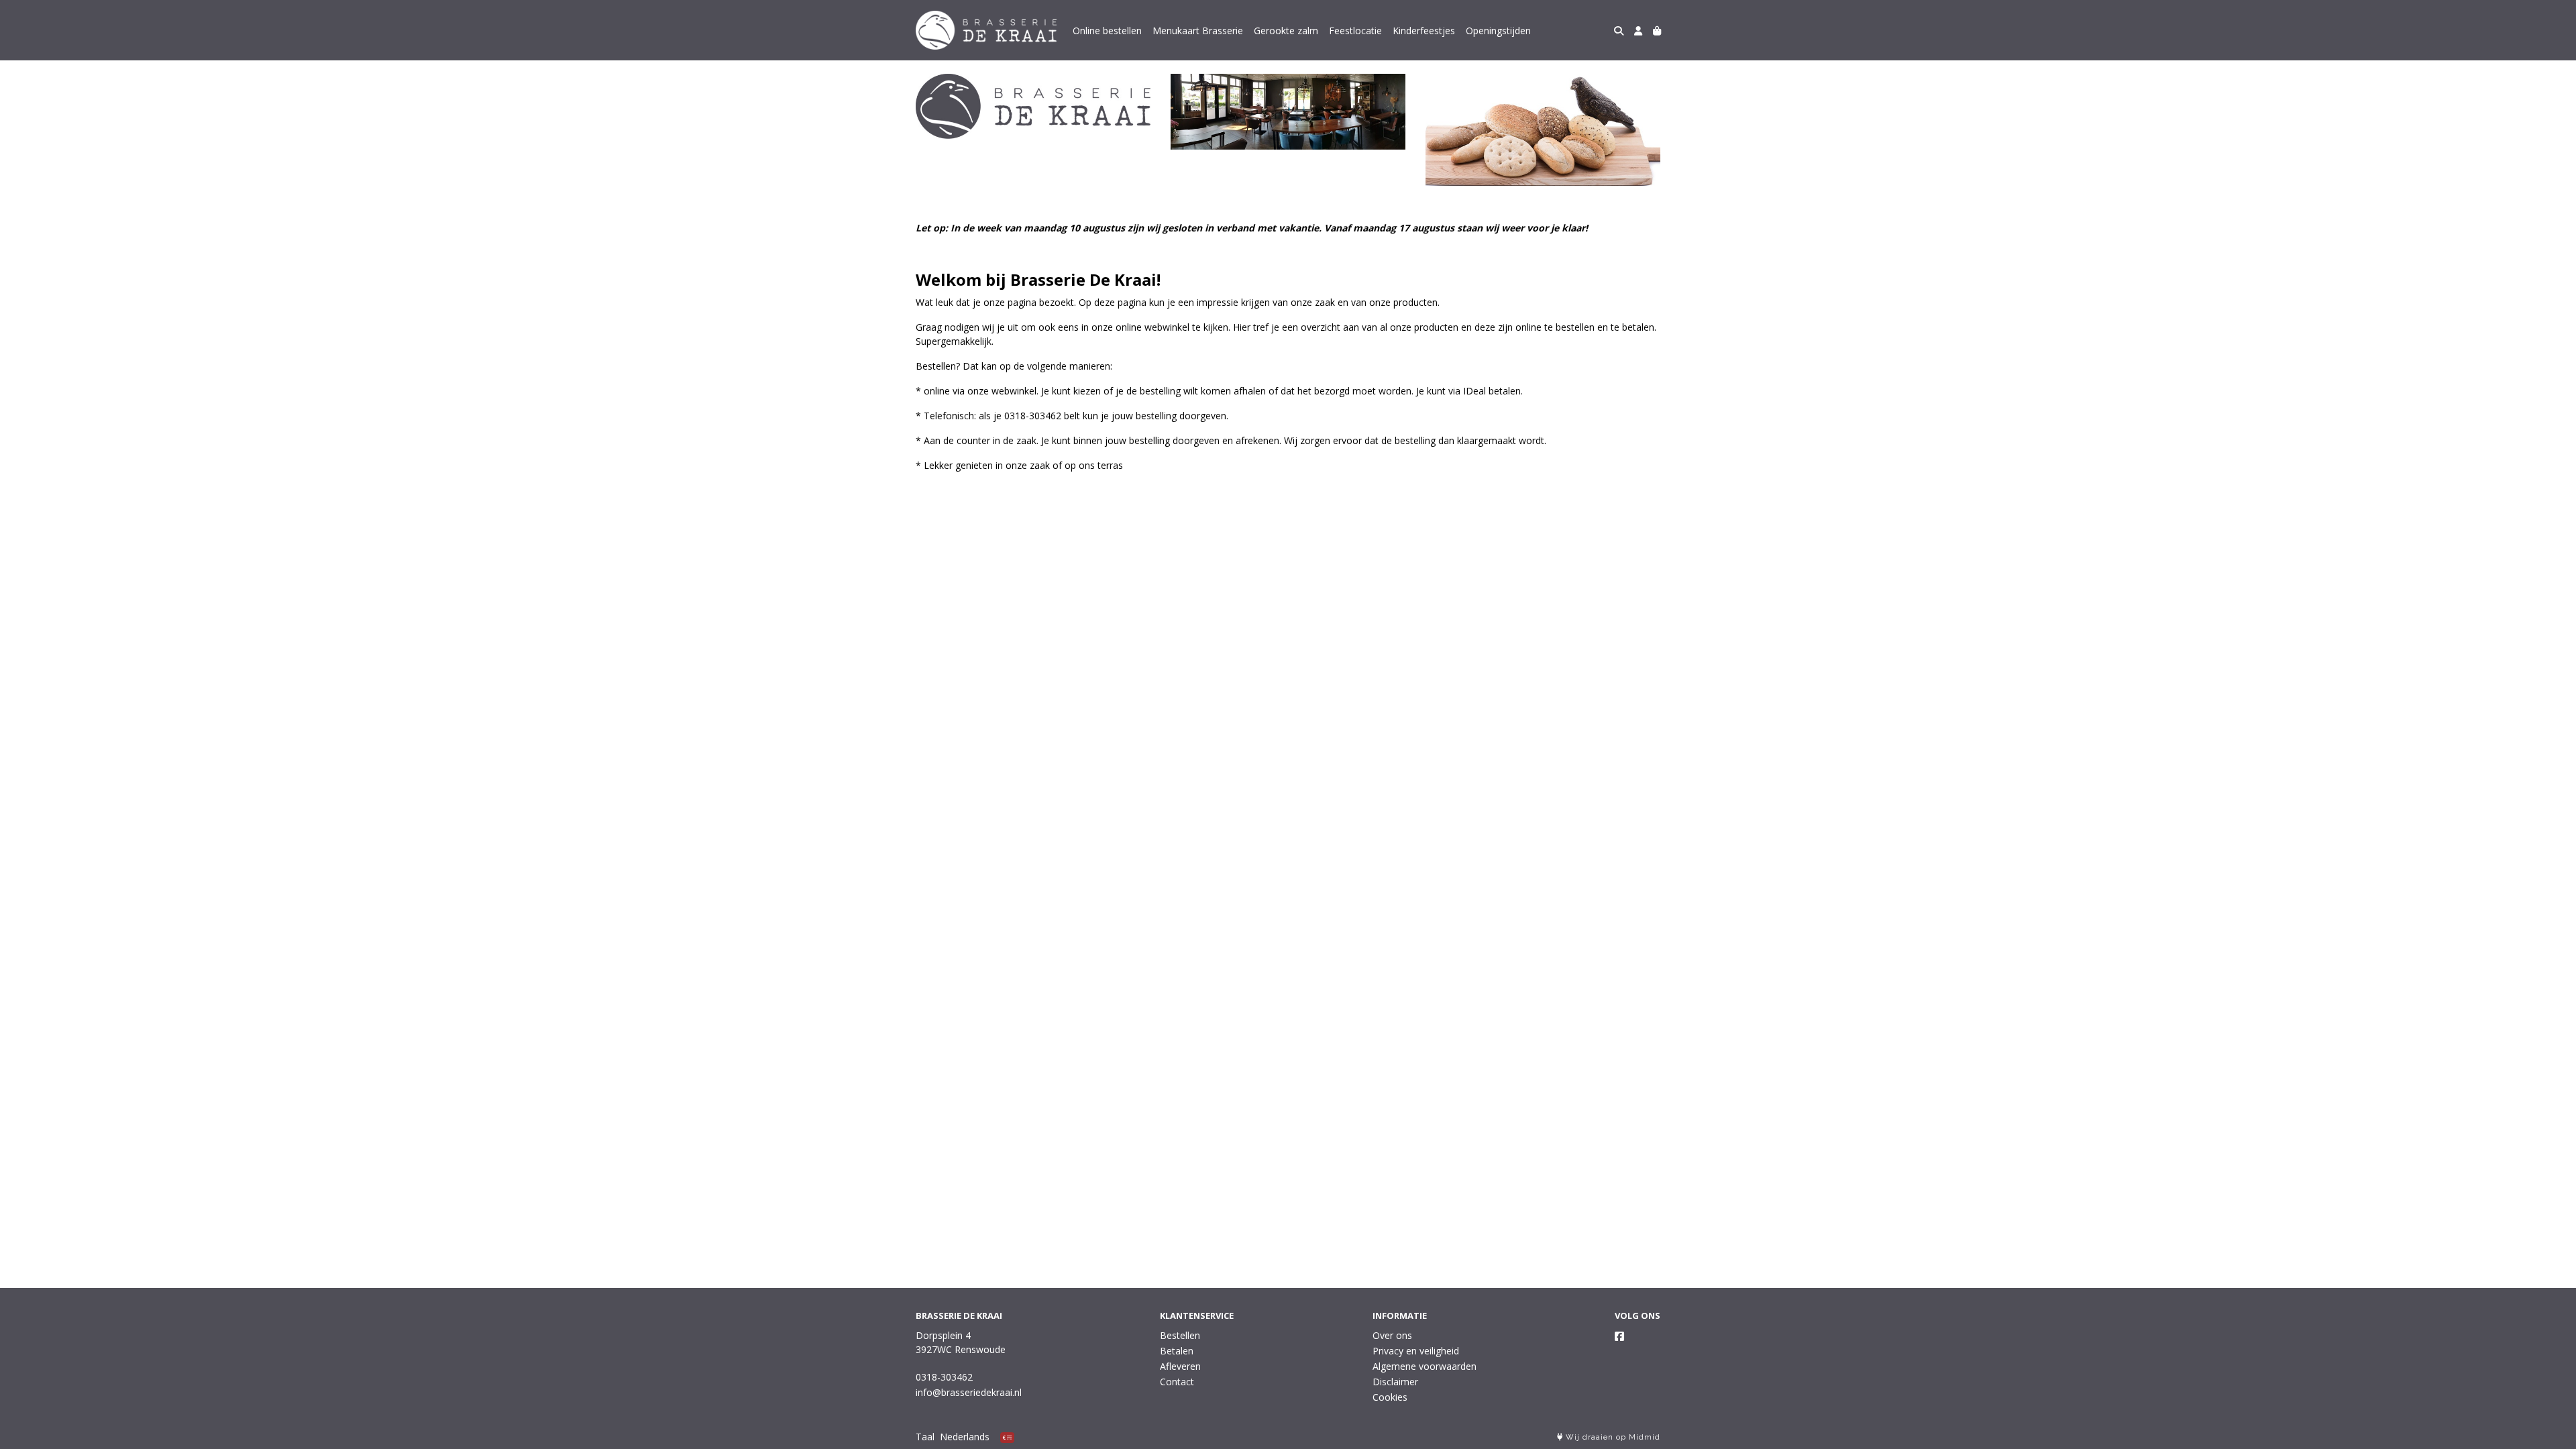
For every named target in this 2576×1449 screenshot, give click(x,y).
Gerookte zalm (1286, 31)
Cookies (1390, 1397)
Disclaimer (1395, 1382)
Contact (1177, 1382)
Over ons (1392, 1335)
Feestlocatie (1355, 31)
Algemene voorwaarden (1425, 1366)
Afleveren (1180, 1366)
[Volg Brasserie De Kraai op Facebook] (1619, 1336)
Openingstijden (1498, 31)
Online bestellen (1107, 31)
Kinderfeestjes (1424, 31)
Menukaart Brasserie (1198, 31)
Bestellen (1180, 1335)
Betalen (1177, 1351)
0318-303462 (944, 1377)
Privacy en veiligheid (1416, 1351)
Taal (925, 1437)
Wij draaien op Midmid (1612, 1437)
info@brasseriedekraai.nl (969, 1392)
